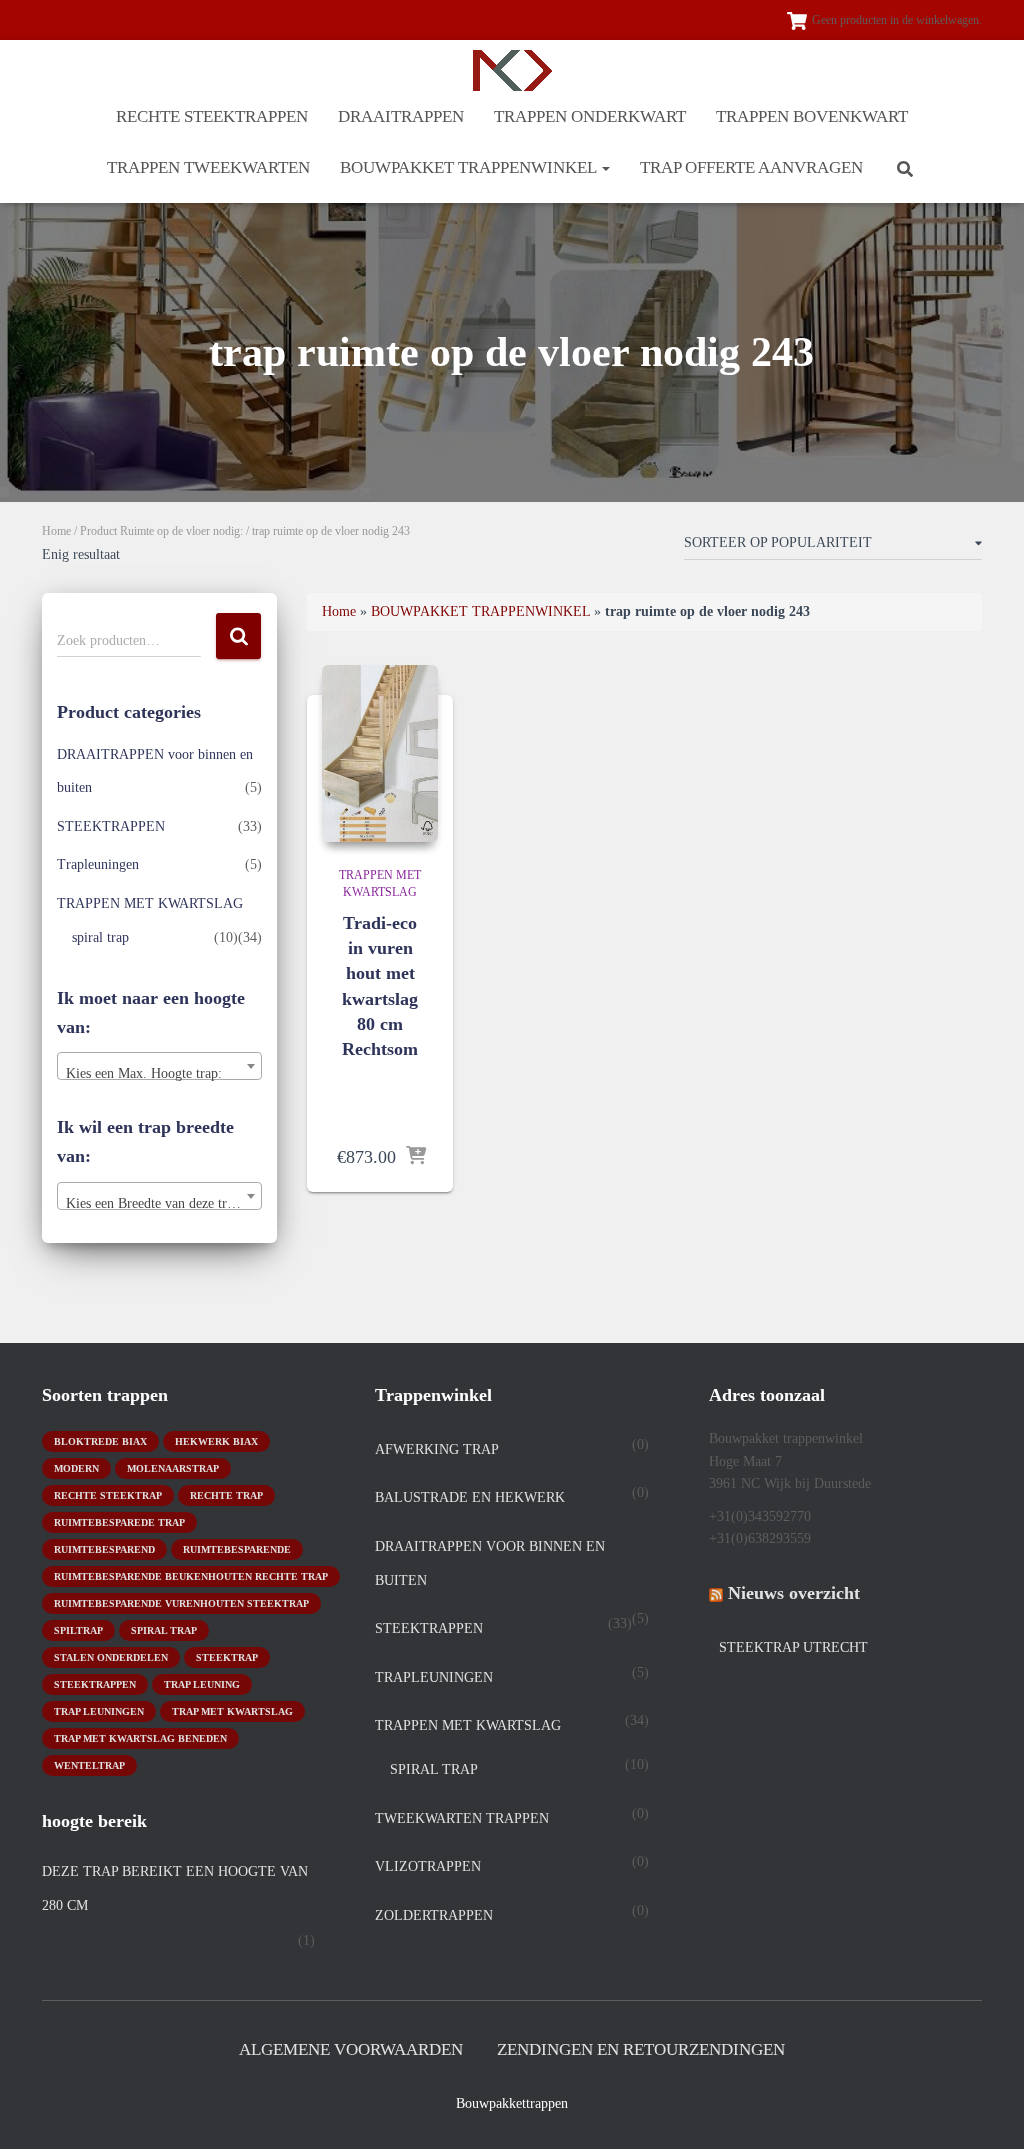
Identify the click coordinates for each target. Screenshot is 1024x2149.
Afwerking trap (437, 1449)
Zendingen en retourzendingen (641, 2049)
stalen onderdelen (111, 1657)
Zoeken (238, 636)
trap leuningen (99, 1711)
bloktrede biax (100, 1441)
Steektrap (227, 1657)
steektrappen (95, 1684)
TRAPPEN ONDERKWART (590, 116)
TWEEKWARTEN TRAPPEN (462, 1818)
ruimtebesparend (104, 1549)
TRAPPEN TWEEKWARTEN (208, 167)
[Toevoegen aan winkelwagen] (416, 1157)
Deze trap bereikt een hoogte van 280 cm (175, 1888)
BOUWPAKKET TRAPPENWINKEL (470, 167)
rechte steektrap (108, 1495)
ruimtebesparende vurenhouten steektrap (181, 1603)
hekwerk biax (216, 1441)
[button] (605, 167)
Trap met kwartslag (232, 1711)
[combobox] (159, 1066)
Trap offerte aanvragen (751, 167)
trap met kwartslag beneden (140, 1738)
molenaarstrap (173, 1468)
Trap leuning (202, 1684)
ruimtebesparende (237, 1549)
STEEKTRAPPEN (111, 826)
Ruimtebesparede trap (119, 1522)
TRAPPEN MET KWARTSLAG (150, 903)
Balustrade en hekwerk (470, 1497)
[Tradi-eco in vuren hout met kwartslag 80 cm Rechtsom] (380, 753)
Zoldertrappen (434, 1915)
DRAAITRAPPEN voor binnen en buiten (490, 1563)
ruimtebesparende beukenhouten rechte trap (191, 1576)
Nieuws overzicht (794, 1593)
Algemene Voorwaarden (351, 2049)
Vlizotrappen (428, 1866)
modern (76, 1468)
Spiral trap (164, 1630)
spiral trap (100, 937)
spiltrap (78, 1630)
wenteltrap (89, 1765)
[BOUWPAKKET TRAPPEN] (512, 70)
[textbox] (159, 1074)
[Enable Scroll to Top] (984, 2109)
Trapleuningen (98, 864)
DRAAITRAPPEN (401, 116)
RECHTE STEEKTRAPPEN (212, 116)
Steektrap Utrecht (793, 1647)
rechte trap (226, 1495)
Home (56, 531)
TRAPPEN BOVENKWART (812, 116)
